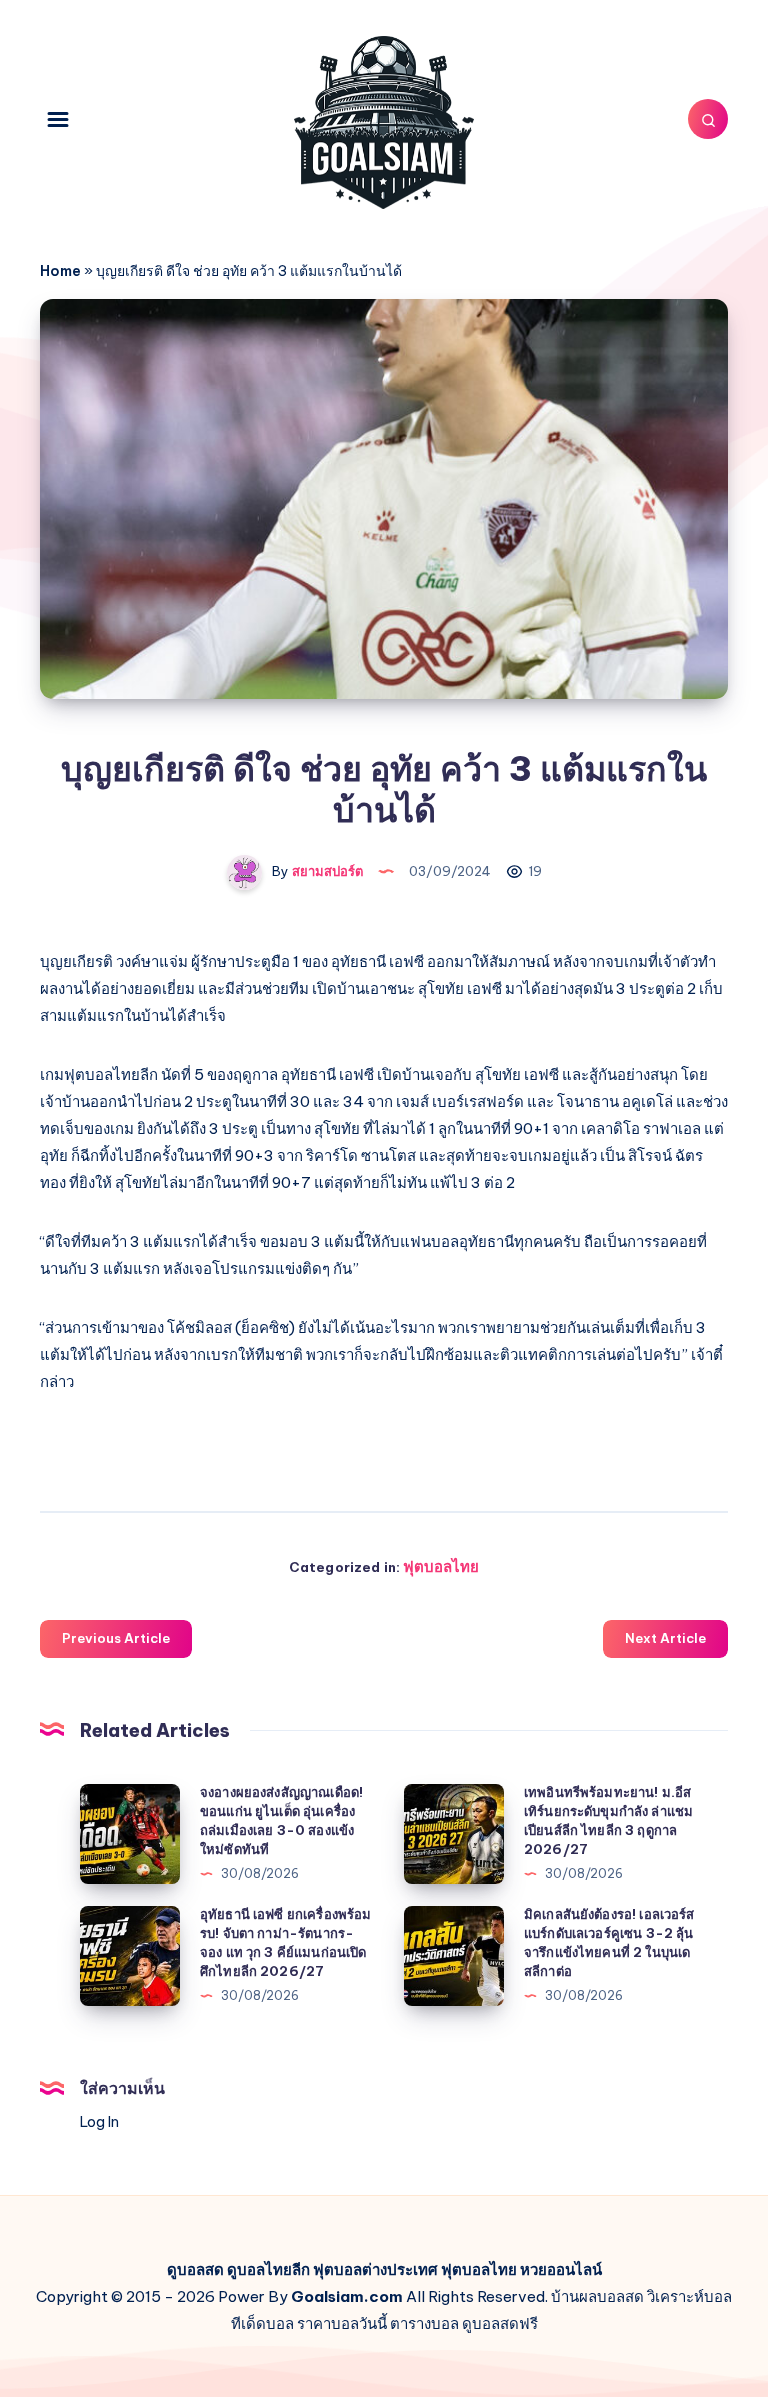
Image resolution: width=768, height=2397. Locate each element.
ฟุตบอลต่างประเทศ (375, 2269)
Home (60, 271)
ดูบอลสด (195, 2269)
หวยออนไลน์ (561, 2269)
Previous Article (116, 1638)
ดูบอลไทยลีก (268, 2269)
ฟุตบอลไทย (441, 1566)
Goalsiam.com (347, 2296)
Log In (99, 2122)
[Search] (708, 119)
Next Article (665, 1638)
